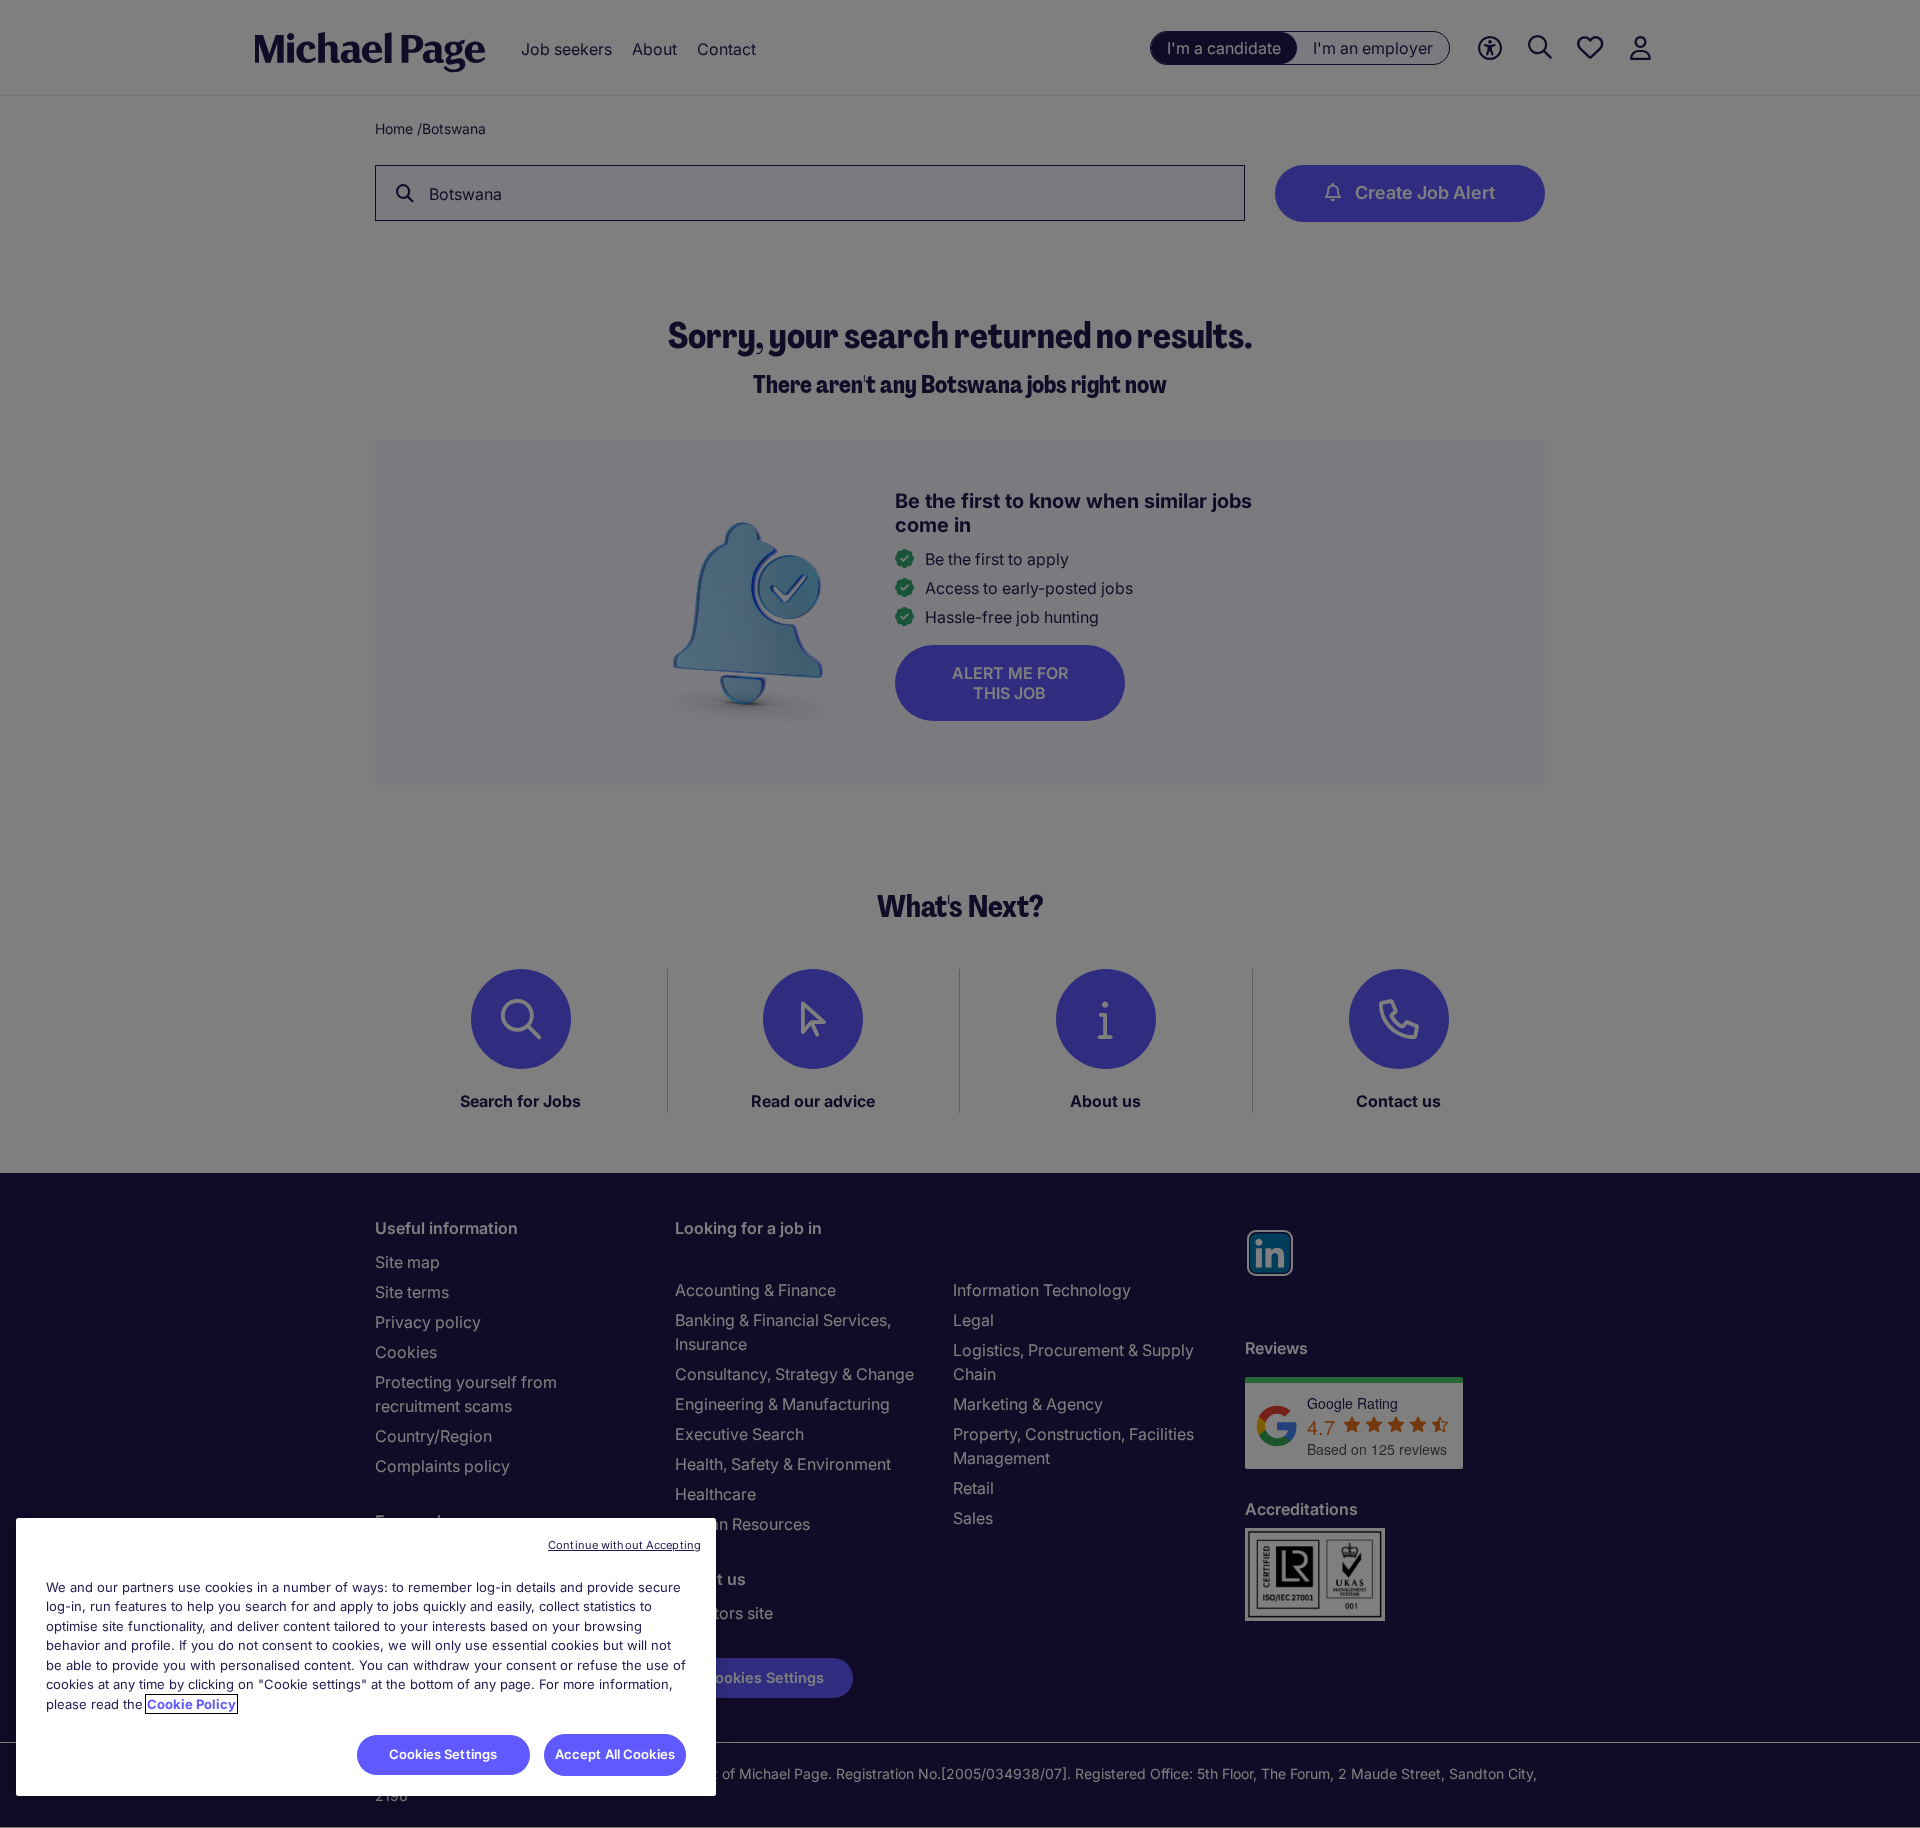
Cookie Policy (191, 1704)
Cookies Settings (443, 1754)
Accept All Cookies (615, 1754)
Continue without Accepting (624, 1545)
